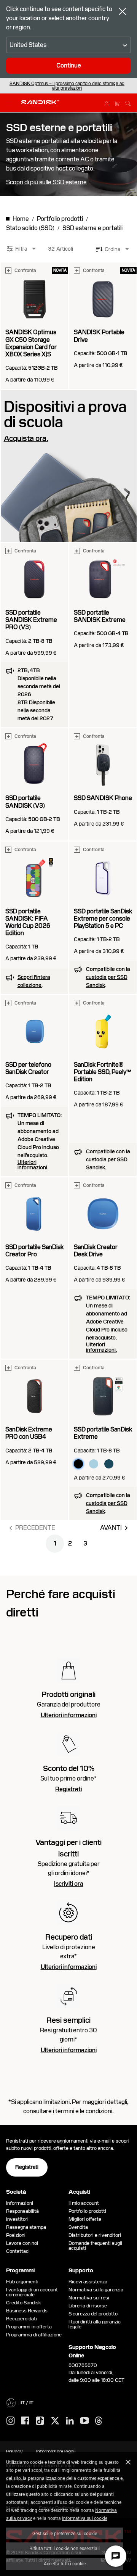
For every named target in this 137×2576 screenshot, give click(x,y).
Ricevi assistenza (88, 2282)
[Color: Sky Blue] (94, 1464)
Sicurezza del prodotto (93, 2314)
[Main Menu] (11, 103)
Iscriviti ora (69, 1884)
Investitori (17, 2219)
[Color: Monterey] (109, 1464)
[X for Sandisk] (55, 2421)
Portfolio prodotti (87, 2211)
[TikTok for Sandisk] (40, 2421)
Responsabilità (22, 2211)
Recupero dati (22, 2319)
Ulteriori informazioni (69, 1715)
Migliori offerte (85, 2219)
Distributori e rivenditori (95, 2235)
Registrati (68, 1789)
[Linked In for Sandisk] (70, 2421)
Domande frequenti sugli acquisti (95, 2246)
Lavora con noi (22, 2243)
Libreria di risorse (88, 2306)
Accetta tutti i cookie (65, 2563)
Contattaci (18, 2251)
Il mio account (84, 2203)
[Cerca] (128, 102)
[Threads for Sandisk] (99, 2421)
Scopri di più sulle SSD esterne (46, 182)
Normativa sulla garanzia (96, 2290)
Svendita (78, 2227)
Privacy (14, 2451)
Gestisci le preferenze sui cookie (65, 2533)
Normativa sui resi (89, 2298)
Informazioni (20, 2203)
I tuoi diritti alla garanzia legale (95, 2324)
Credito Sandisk (24, 2303)
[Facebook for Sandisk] (25, 2421)
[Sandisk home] (40, 102)
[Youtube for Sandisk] (84, 2421)
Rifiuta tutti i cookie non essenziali (65, 2548)
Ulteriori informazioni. (33, 1165)
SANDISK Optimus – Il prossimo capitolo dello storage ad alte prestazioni (67, 86)
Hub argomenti (22, 2282)
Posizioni (16, 2235)
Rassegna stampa (26, 2227)
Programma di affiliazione (34, 2335)
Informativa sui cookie (85, 2518)
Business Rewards (27, 2311)
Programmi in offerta (29, 2327)
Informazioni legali (56, 2451)
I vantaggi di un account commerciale (32, 2292)
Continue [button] (69, 65)
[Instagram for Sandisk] (11, 2421)
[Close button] (123, 12)
